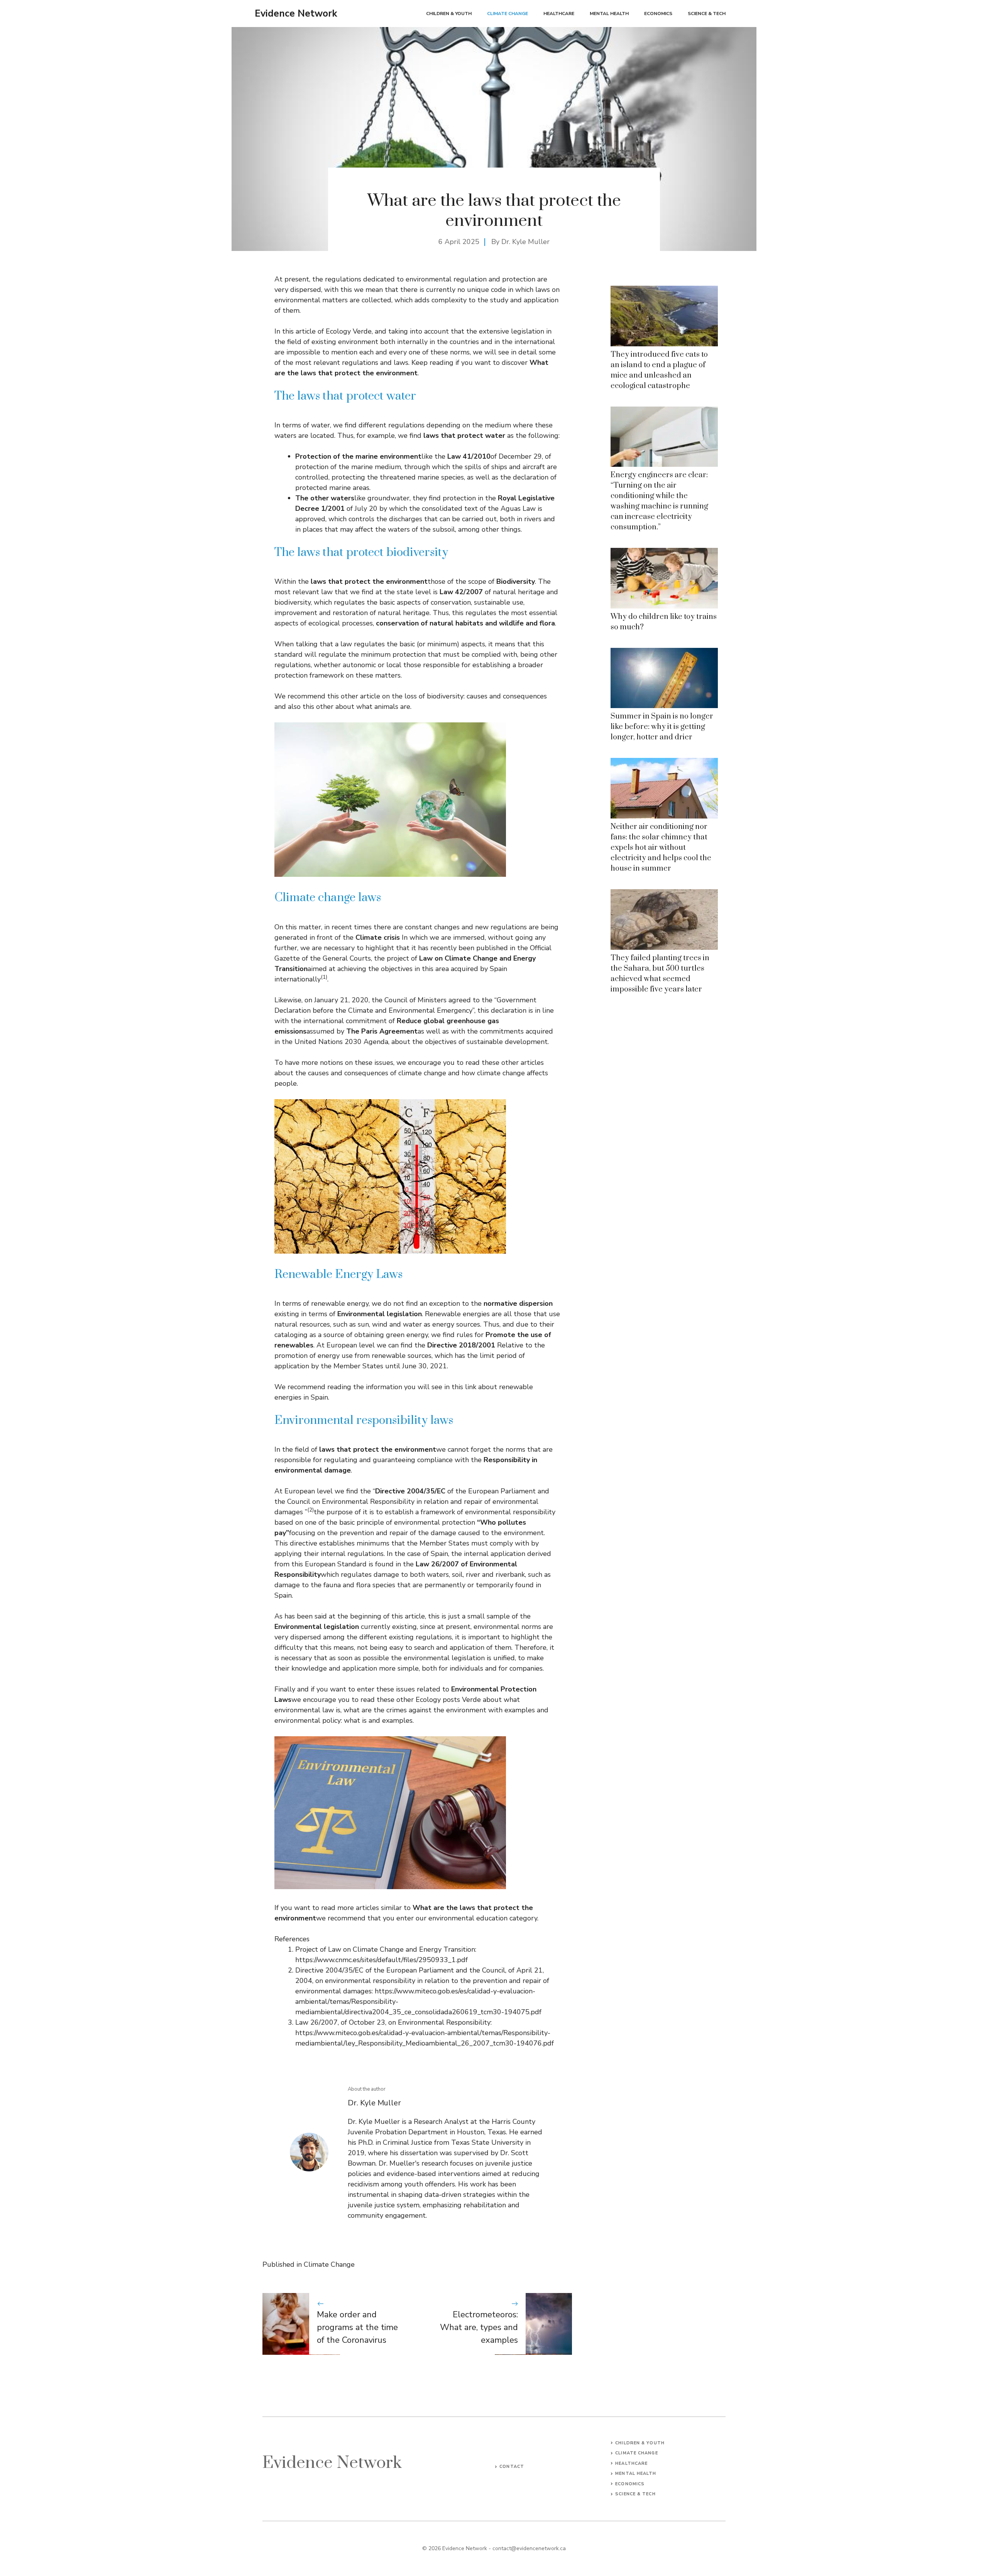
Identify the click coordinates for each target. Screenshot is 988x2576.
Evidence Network (296, 14)
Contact (512, 2467)
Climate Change (508, 14)
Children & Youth (449, 14)
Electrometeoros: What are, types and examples (479, 2327)
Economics (658, 14)
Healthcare (559, 14)
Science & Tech (707, 14)
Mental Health (609, 14)
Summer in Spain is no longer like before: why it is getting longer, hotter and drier (662, 727)
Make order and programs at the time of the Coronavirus (357, 2327)
